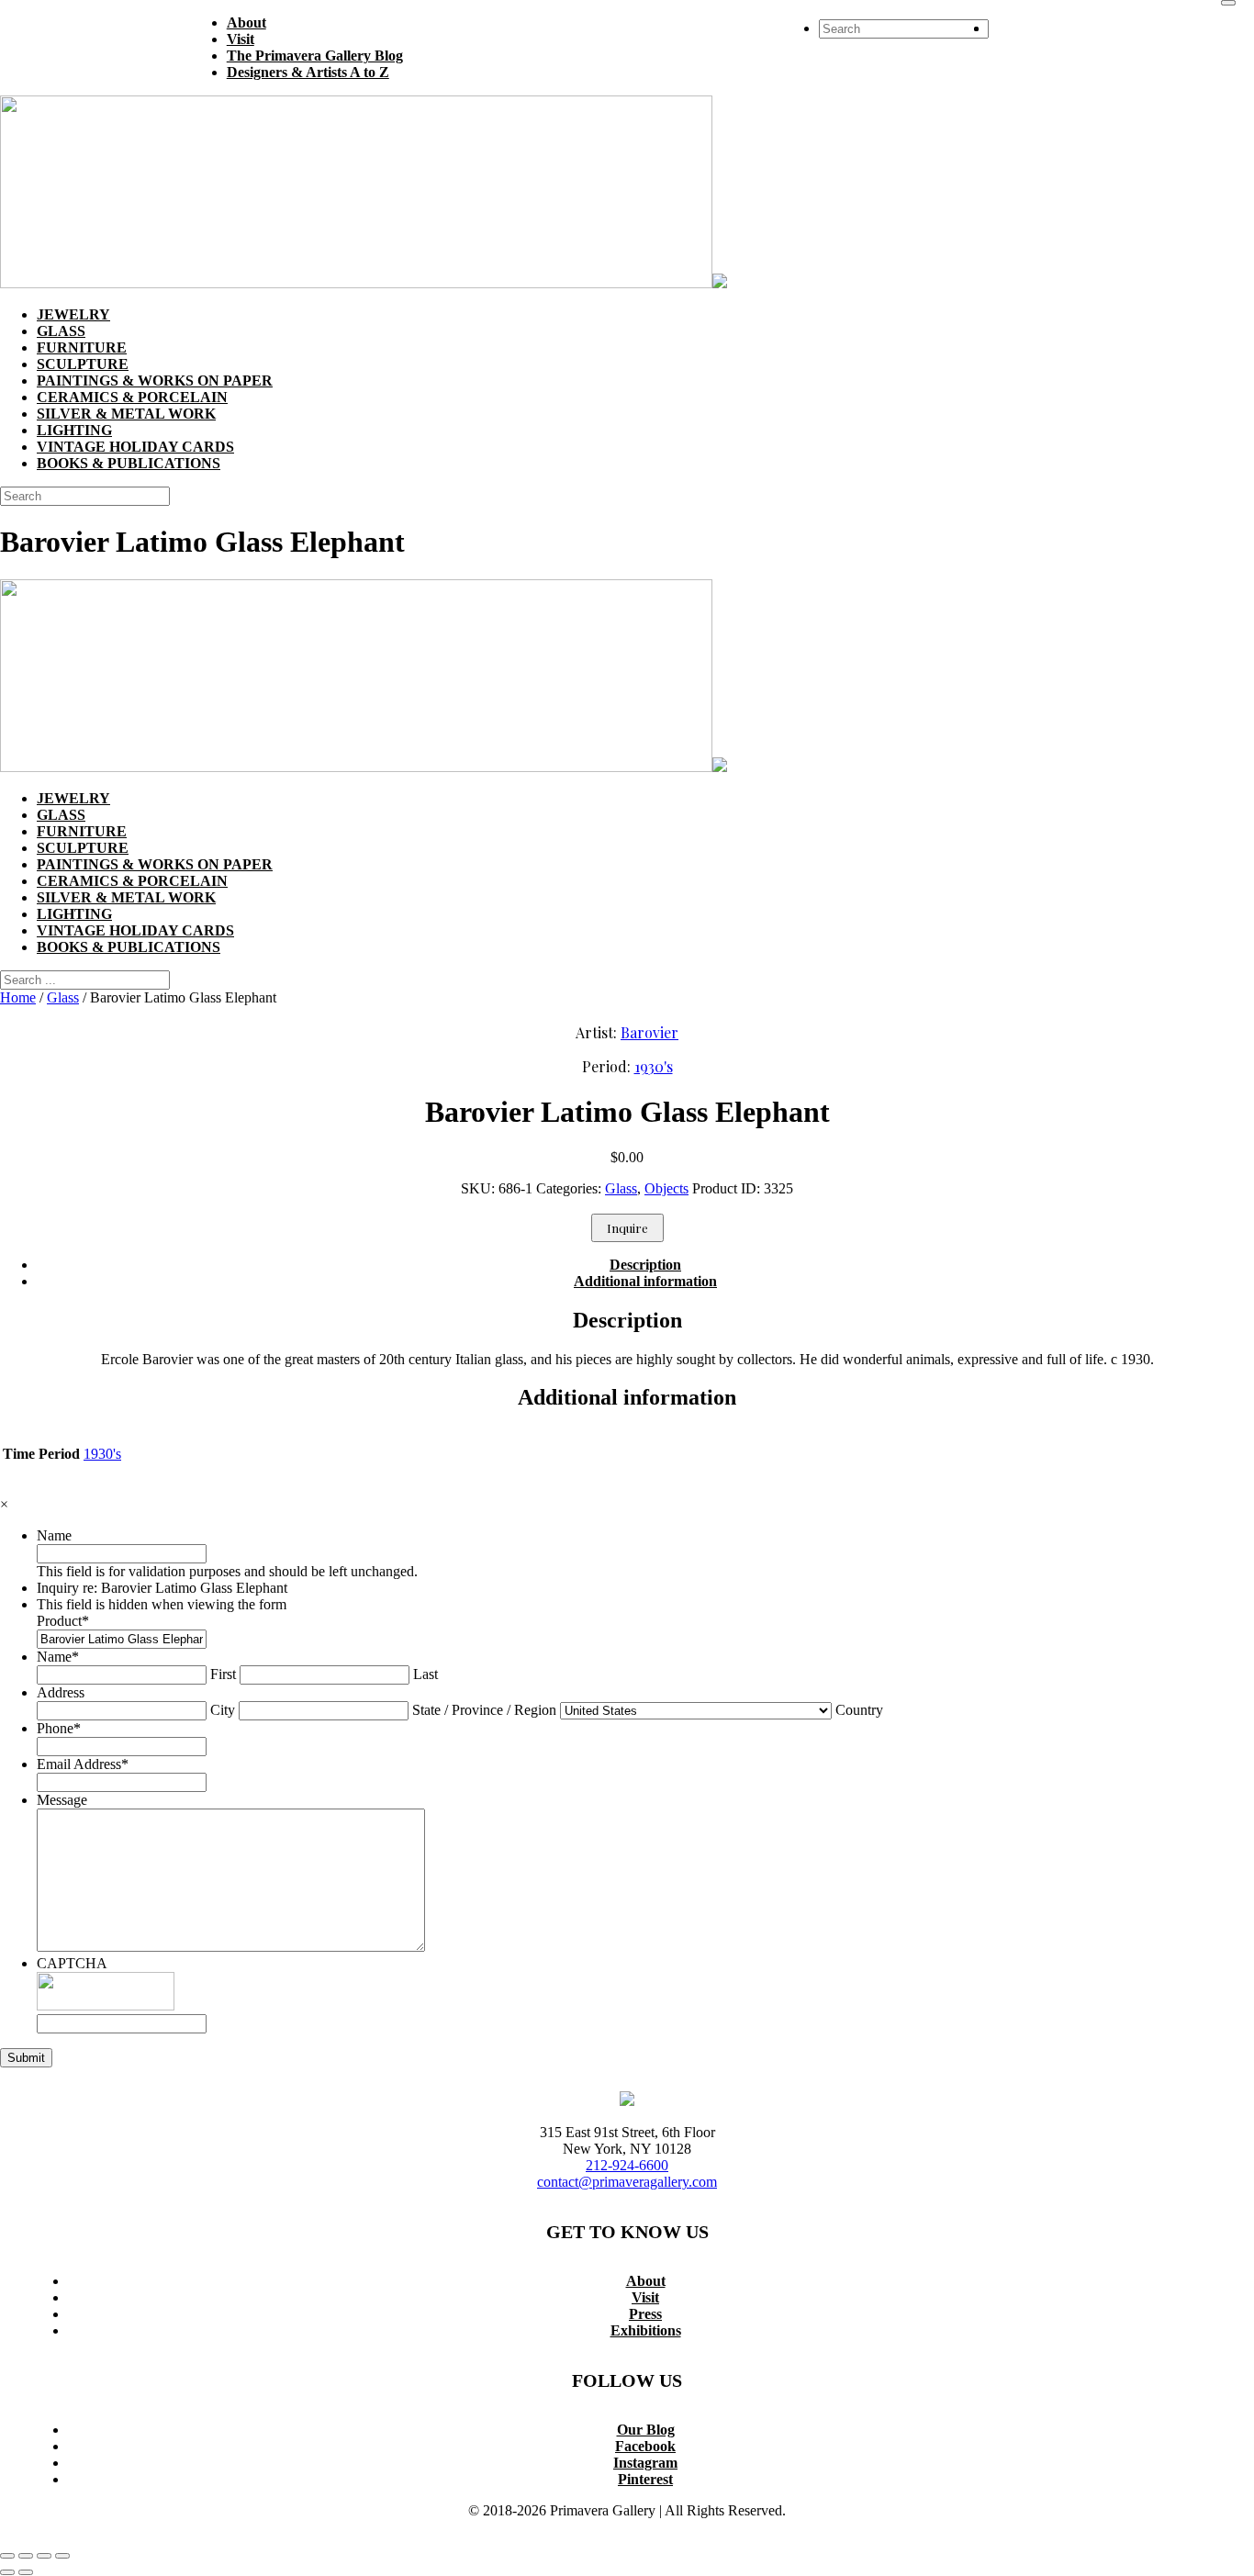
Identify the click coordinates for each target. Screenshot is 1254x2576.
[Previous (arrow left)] (7, 2572)
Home (18, 997)
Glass (63, 997)
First (223, 1674)
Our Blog (646, 2430)
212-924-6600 (627, 2165)
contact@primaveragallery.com (627, 2182)
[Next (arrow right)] (26, 2572)
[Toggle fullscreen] (26, 2556)
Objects (666, 1188)
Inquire (627, 1228)
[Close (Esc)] (62, 2556)
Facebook (645, 2446)
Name (54, 1535)
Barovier (649, 1032)
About (646, 2281)
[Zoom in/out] (7, 2556)
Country (859, 1710)
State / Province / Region (484, 1710)
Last (425, 1674)
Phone (59, 1728)
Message (62, 1800)
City (223, 1710)
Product (63, 1621)
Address (61, 1692)
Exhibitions (646, 2330)
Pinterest (645, 2479)
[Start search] (1228, 3)
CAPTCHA (72, 1963)
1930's (654, 1066)
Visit (645, 2297)
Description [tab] (645, 1265)
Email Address (83, 1764)
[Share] (44, 2556)
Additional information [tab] (645, 1281)
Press (645, 2314)
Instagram (645, 2463)
